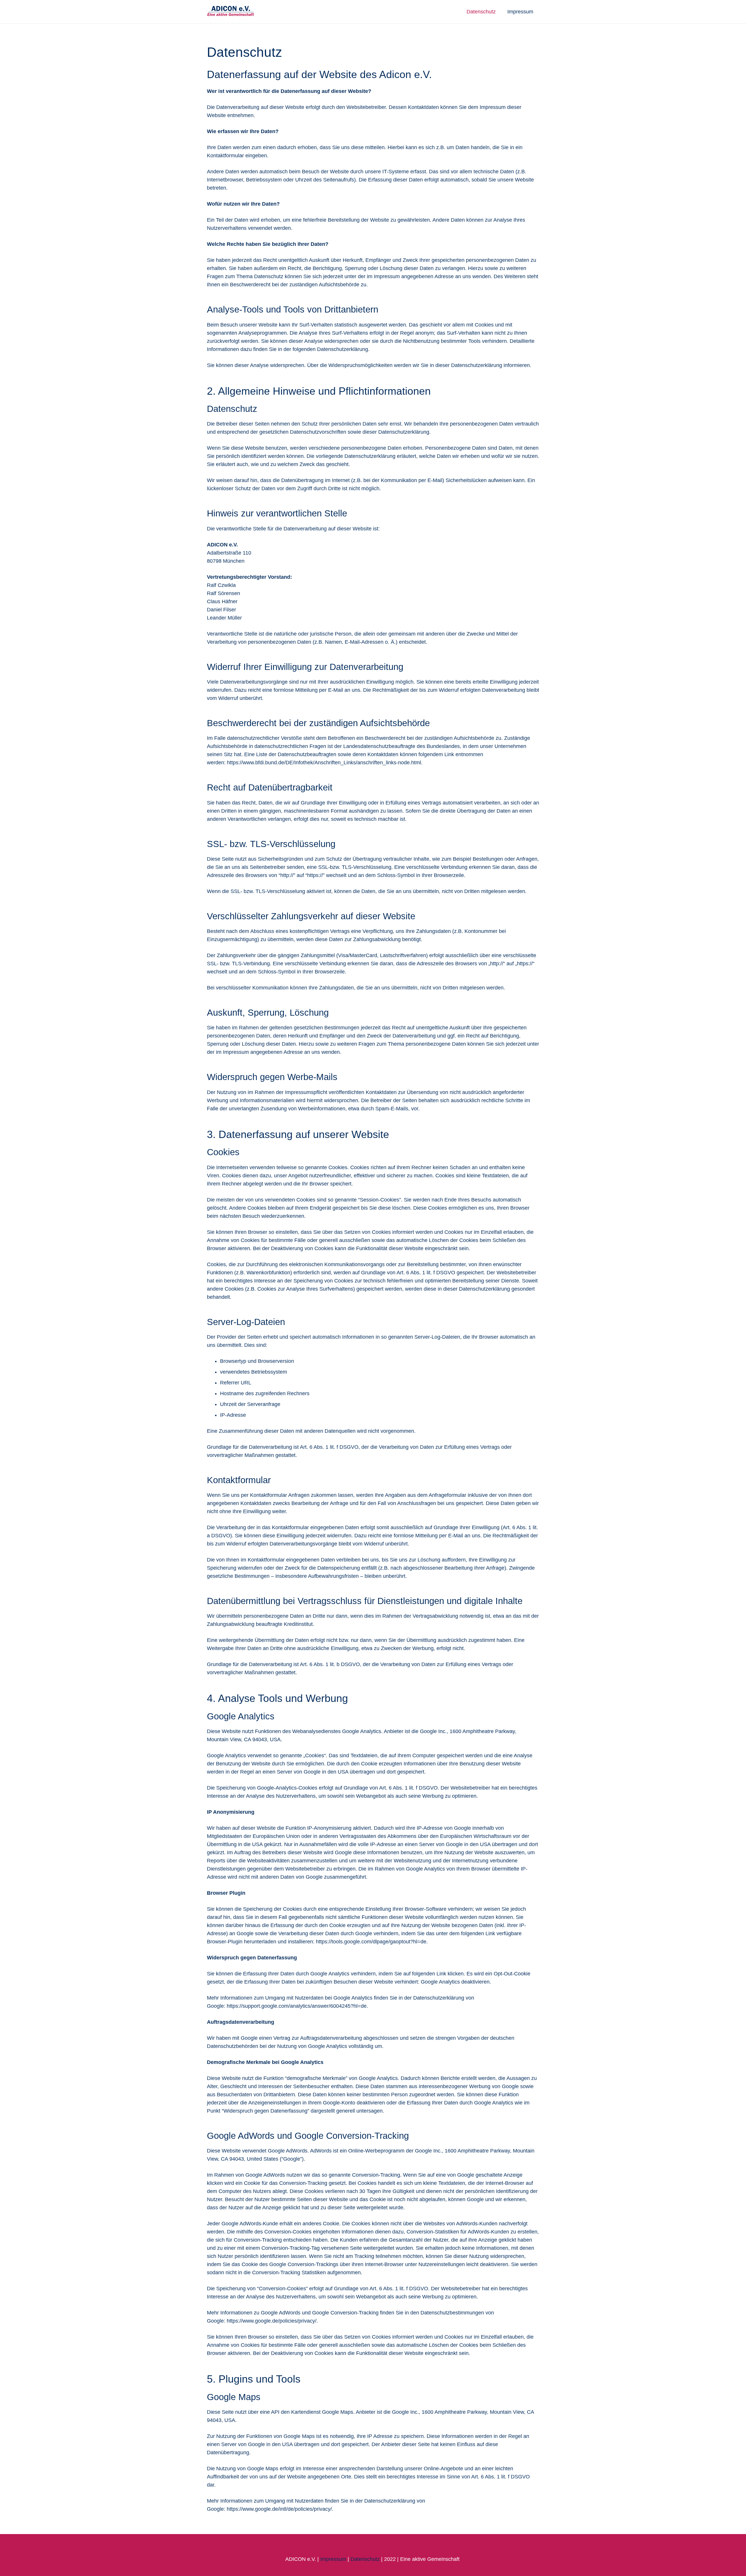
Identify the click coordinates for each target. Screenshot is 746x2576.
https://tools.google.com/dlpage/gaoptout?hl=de (371, 1942)
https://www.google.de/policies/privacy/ (272, 2321)
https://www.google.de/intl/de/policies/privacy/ (279, 2509)
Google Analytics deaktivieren (455, 1982)
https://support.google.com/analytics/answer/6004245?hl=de (297, 2006)
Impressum (333, 2559)
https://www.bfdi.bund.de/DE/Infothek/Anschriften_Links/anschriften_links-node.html (324, 763)
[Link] (231, 12)
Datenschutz (365, 2559)
